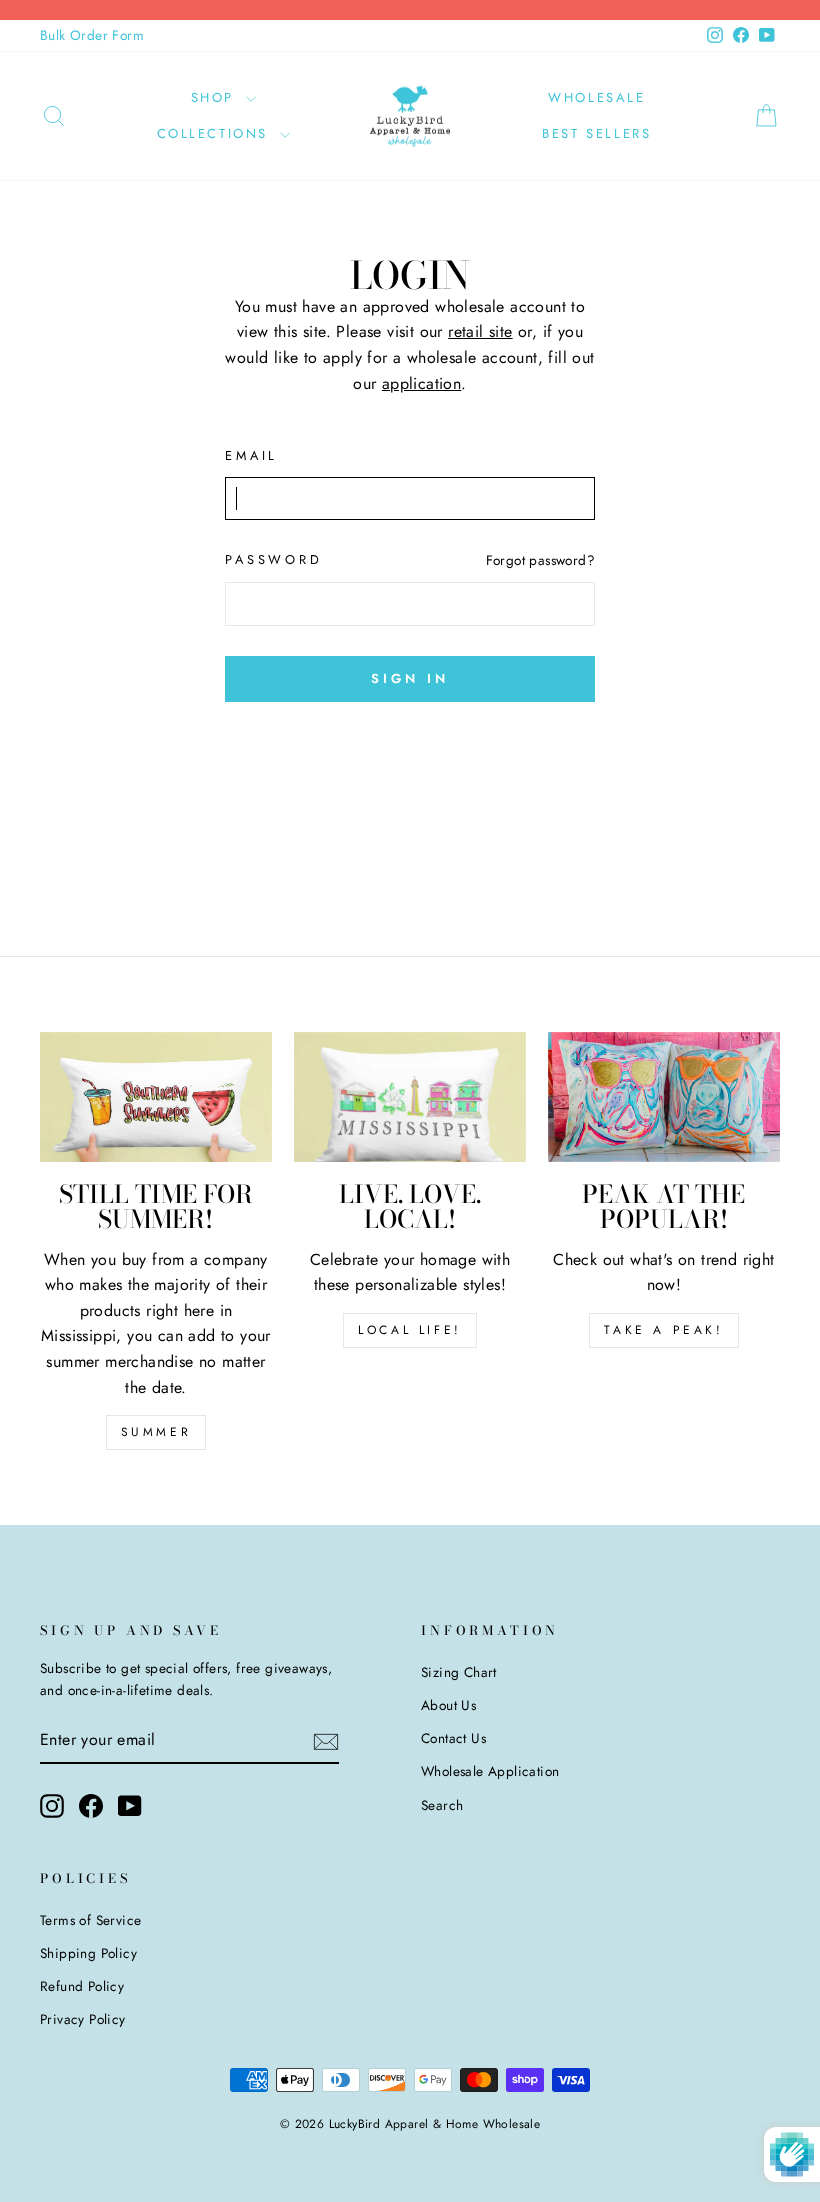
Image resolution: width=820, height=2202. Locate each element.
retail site (480, 331)
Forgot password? (540, 560)
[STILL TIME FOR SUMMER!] (156, 1097)
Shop (216, 97)
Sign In (409, 678)
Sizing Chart (459, 1672)
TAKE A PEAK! (663, 1330)
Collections (216, 133)
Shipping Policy (88, 1953)
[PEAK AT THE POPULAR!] (664, 1097)
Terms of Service (90, 1920)
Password (274, 559)
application (421, 383)
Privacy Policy (83, 2019)
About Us (448, 1705)
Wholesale (596, 97)
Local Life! (410, 1330)
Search (442, 1805)
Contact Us (453, 1738)
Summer (156, 1432)
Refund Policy (82, 1986)
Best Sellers (596, 133)
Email (251, 455)
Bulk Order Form (92, 35)
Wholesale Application (490, 1771)
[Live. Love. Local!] (410, 1097)
